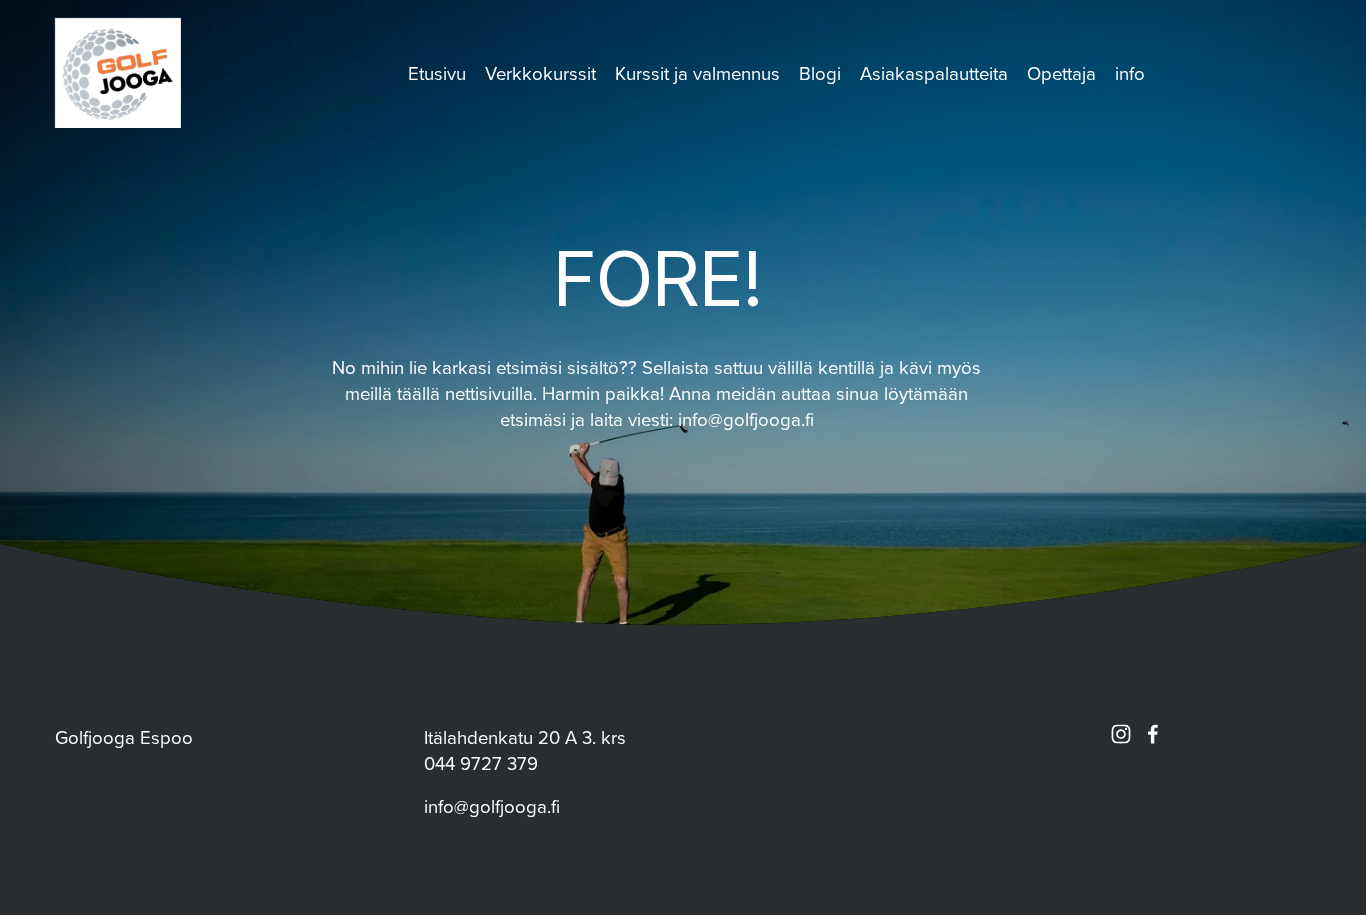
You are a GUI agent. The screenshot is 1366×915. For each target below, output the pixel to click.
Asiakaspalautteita (934, 73)
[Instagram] (1121, 734)
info (1130, 73)
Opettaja (1061, 73)
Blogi (820, 73)
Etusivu (437, 73)
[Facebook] (1153, 734)
